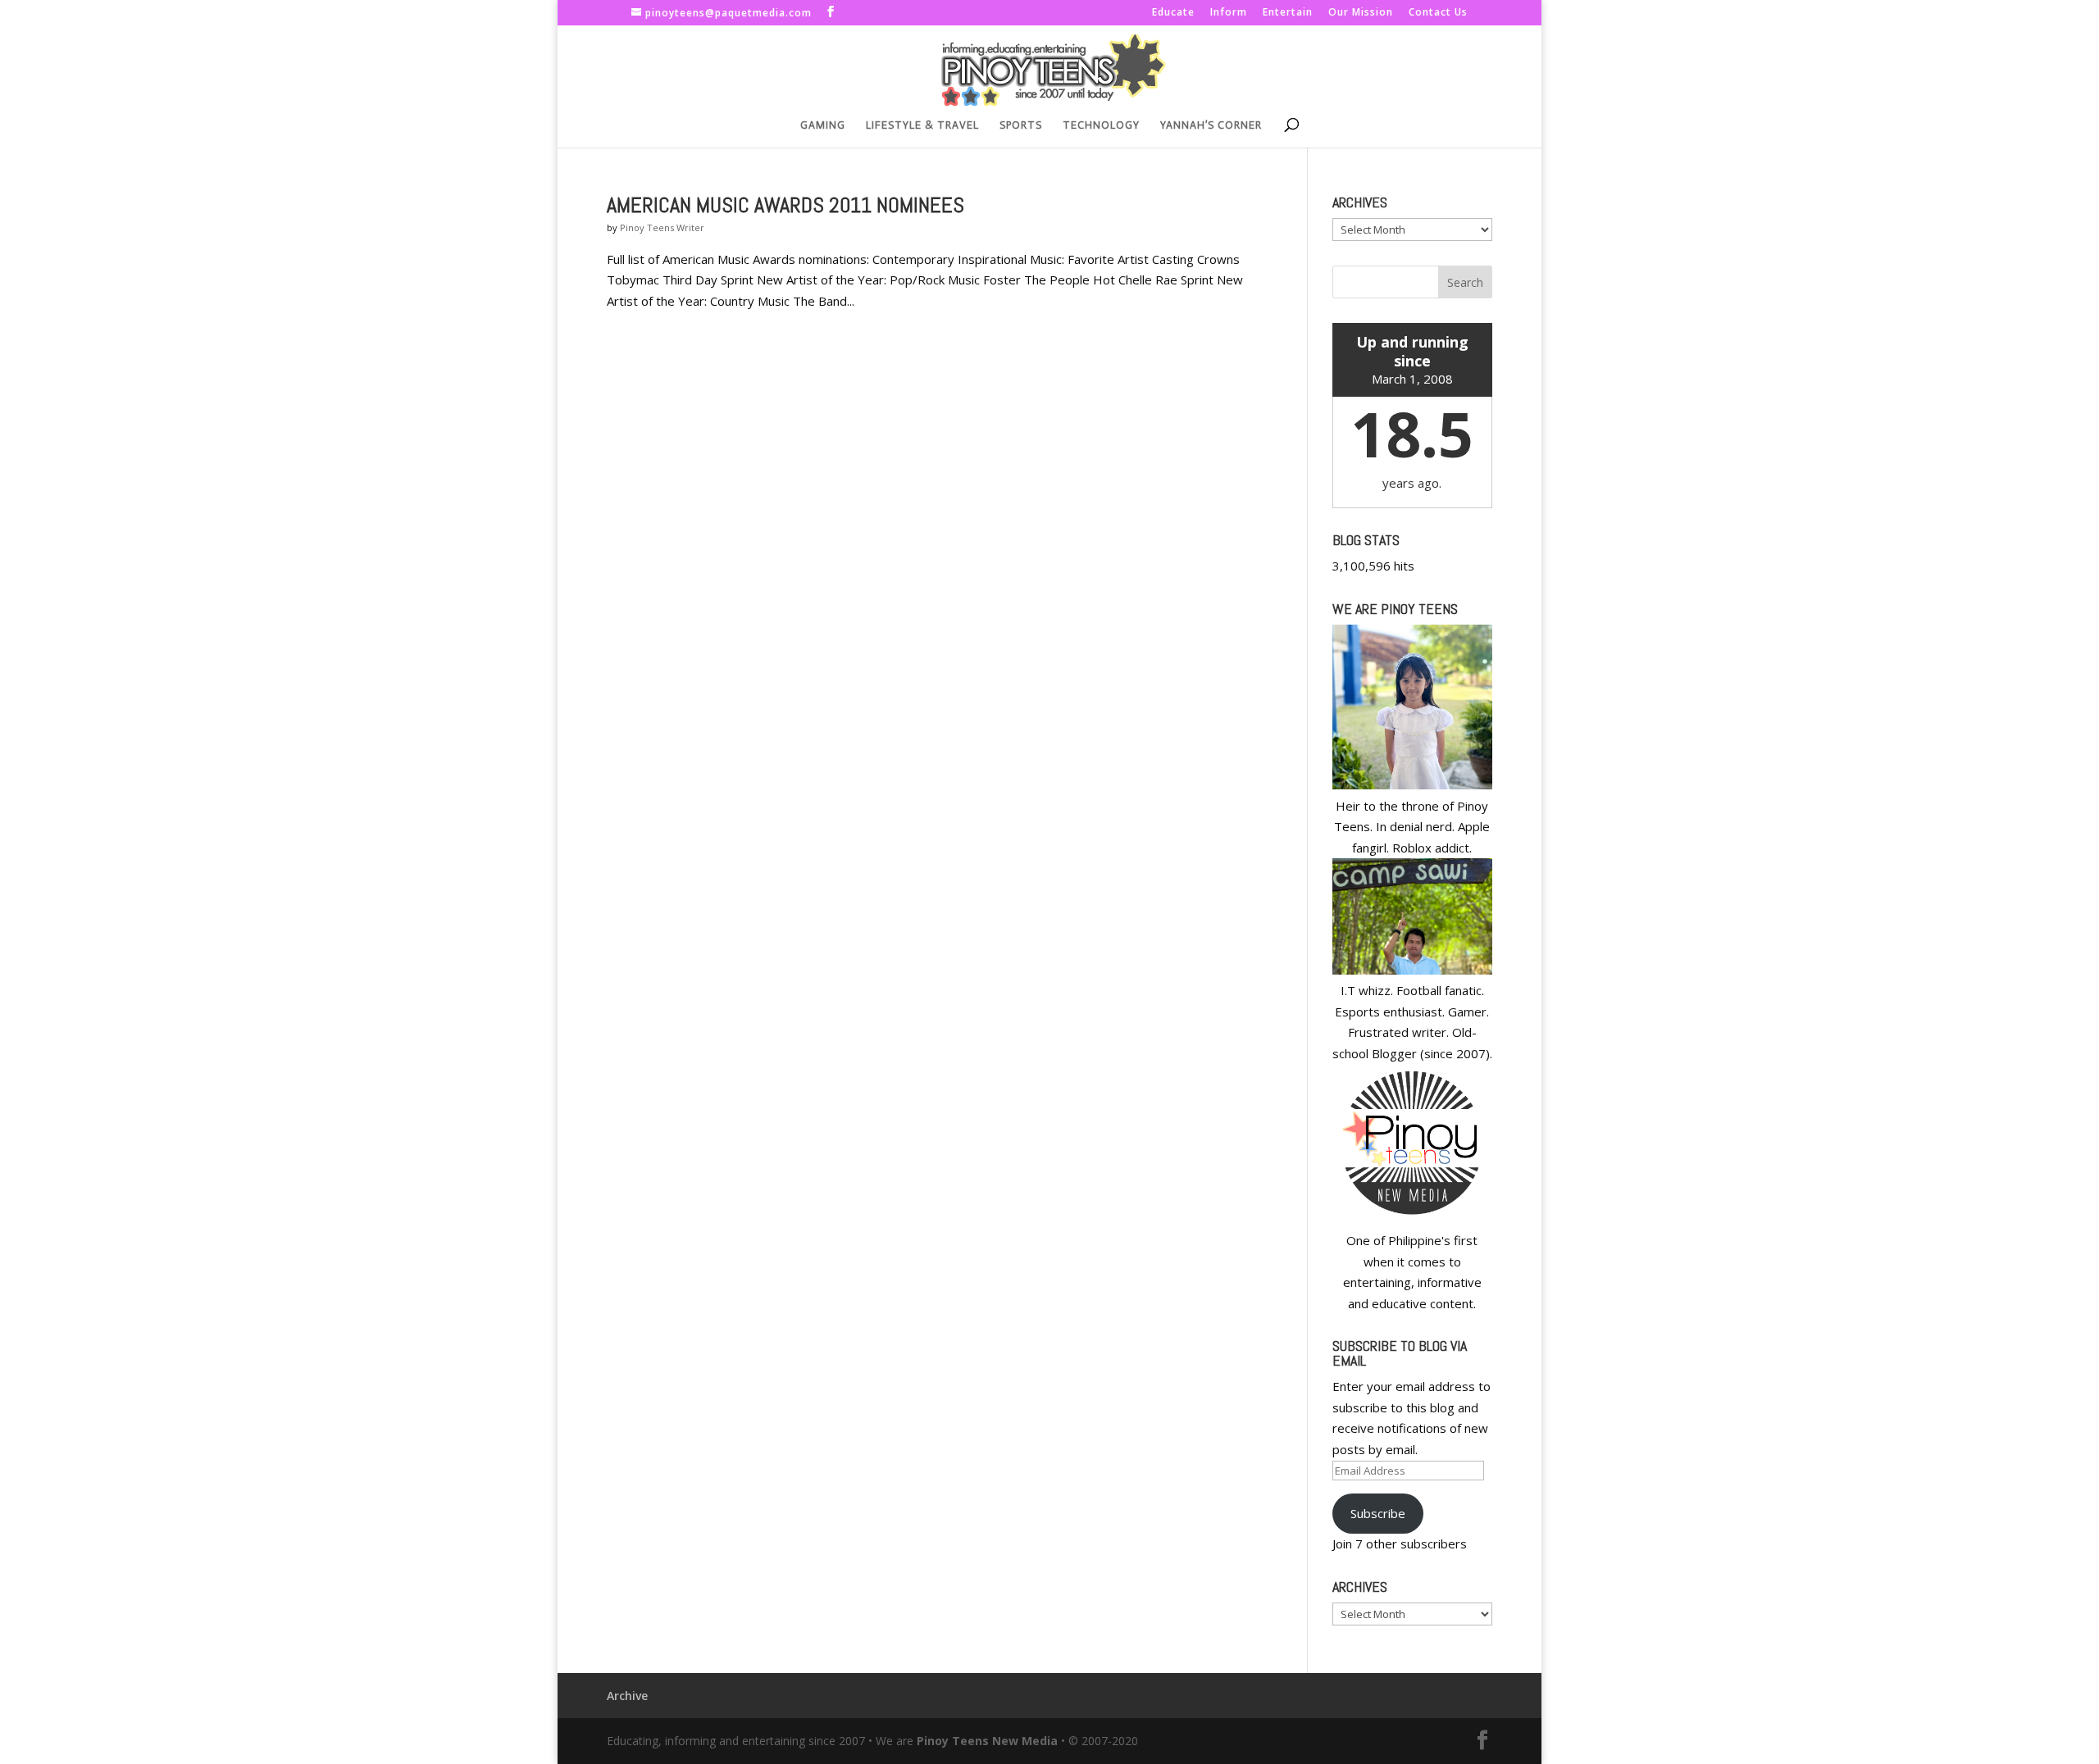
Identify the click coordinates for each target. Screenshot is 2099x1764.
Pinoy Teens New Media (987, 1741)
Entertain (1288, 13)
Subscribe (1378, 1513)
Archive (627, 1696)
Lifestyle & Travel (922, 125)
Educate (1173, 13)
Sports (1021, 125)
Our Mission (1361, 13)
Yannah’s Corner (1211, 125)
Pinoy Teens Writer (662, 227)
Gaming (823, 125)
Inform (1229, 13)
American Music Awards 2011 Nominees (785, 205)
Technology (1101, 125)
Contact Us (1438, 13)
